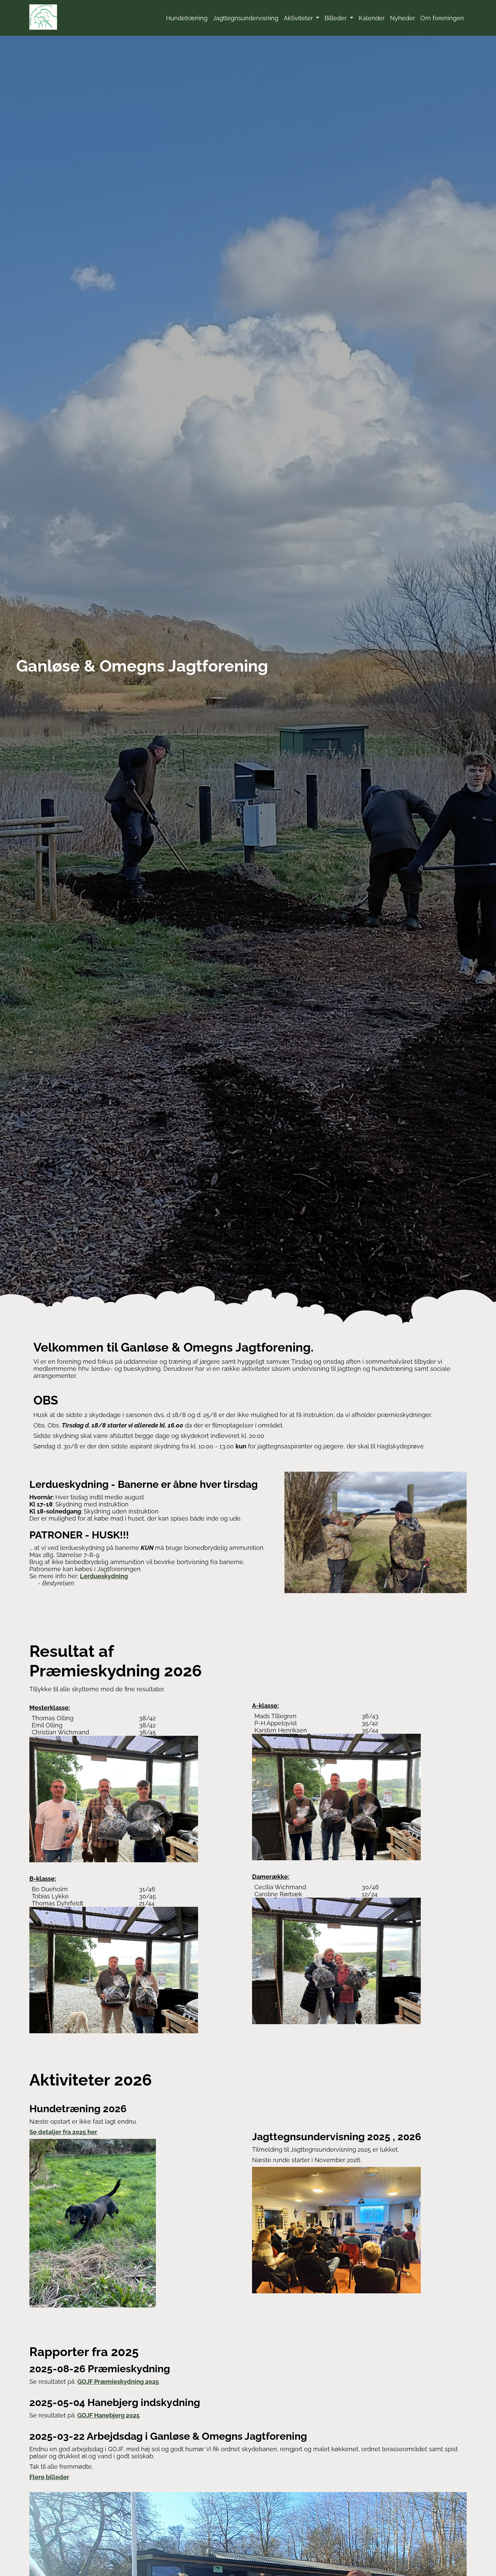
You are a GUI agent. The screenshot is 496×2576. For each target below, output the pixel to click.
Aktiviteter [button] (299, 18)
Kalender (372, 18)
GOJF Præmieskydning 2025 (118, 2382)
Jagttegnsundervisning (246, 18)
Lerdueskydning (104, 1576)
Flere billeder (49, 2477)
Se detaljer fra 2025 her (63, 2132)
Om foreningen (442, 18)
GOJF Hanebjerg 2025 (108, 2415)
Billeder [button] (336, 18)
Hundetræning (187, 18)
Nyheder (403, 18)
